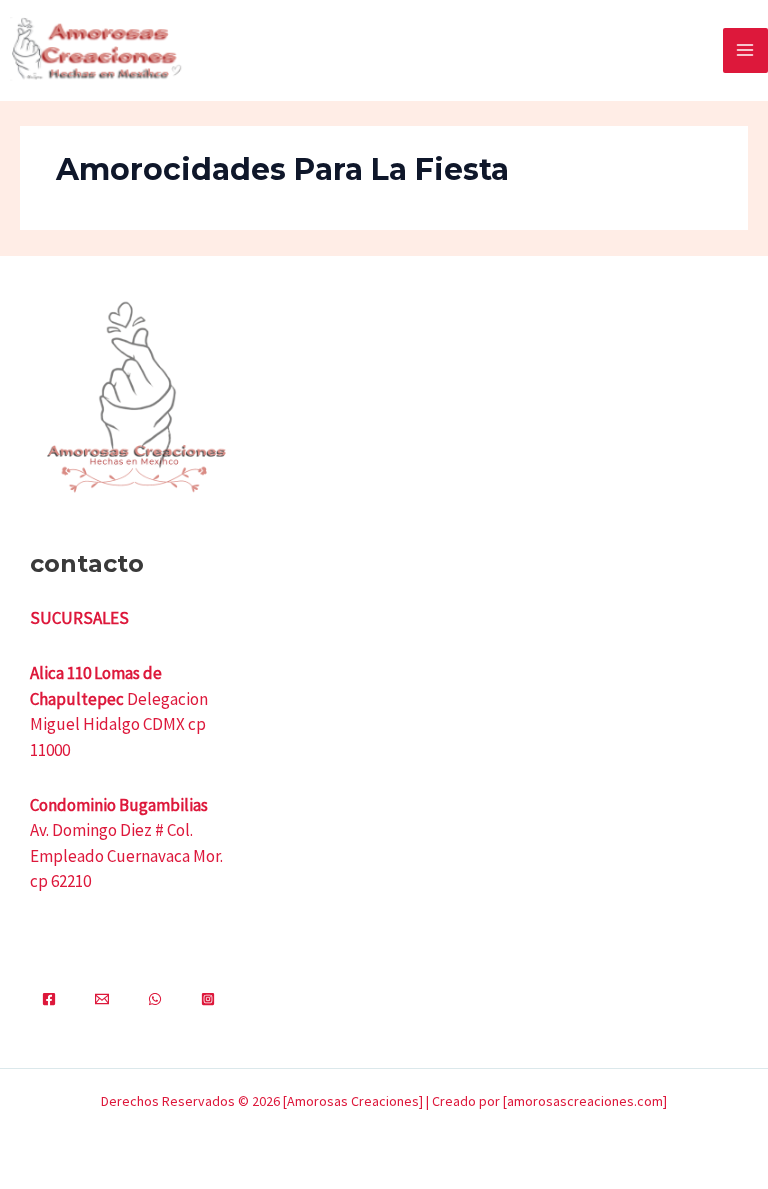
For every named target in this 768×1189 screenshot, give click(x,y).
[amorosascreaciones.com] (585, 1101)
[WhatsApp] (155, 999)
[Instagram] (208, 999)
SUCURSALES (79, 618)
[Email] (102, 999)
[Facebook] (49, 999)
